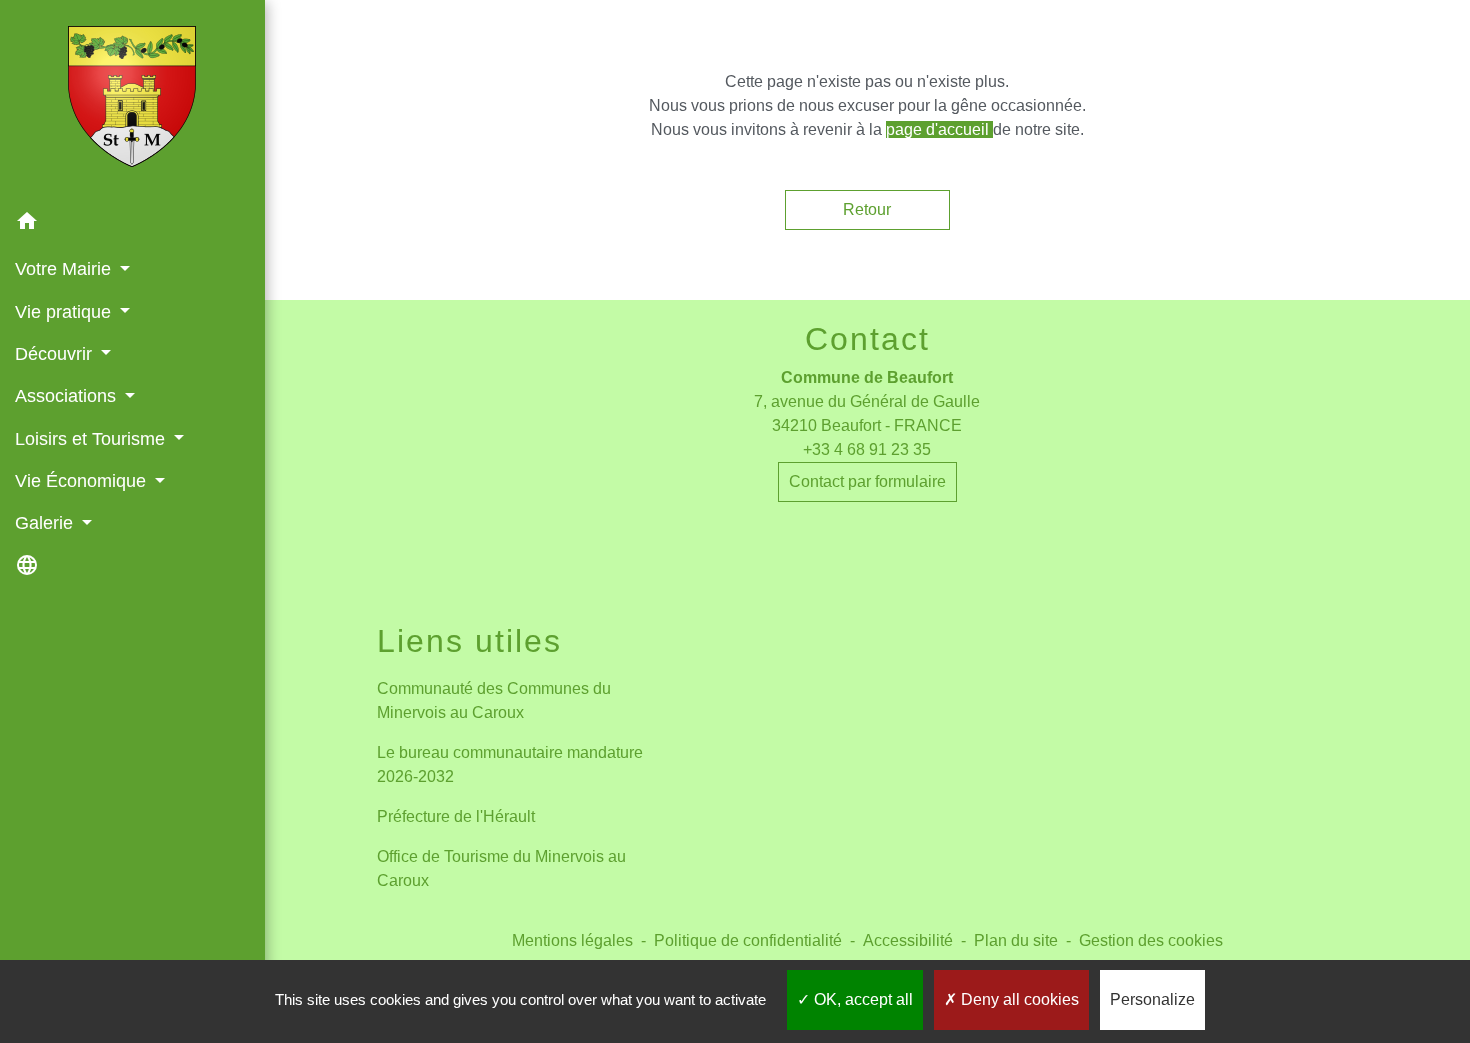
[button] (132, 224)
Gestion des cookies (1151, 940)
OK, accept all (861, 999)
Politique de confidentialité (748, 940)
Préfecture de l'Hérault (456, 816)
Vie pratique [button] (65, 312)
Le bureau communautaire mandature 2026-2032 (510, 764)
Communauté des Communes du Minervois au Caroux (494, 700)
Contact (867, 339)
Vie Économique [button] (83, 481)
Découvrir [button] (56, 354)
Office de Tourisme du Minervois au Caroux (501, 868)
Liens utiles (469, 641)
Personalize (1152, 999)
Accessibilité (908, 940)
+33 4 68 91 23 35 (867, 449)
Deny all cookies (1018, 999)
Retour (867, 209)
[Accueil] (132, 100)
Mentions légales (572, 940)
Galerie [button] (46, 523)
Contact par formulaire (867, 481)
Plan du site (1016, 940)
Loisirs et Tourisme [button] (92, 439)
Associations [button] (68, 396)
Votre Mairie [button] (65, 269)
